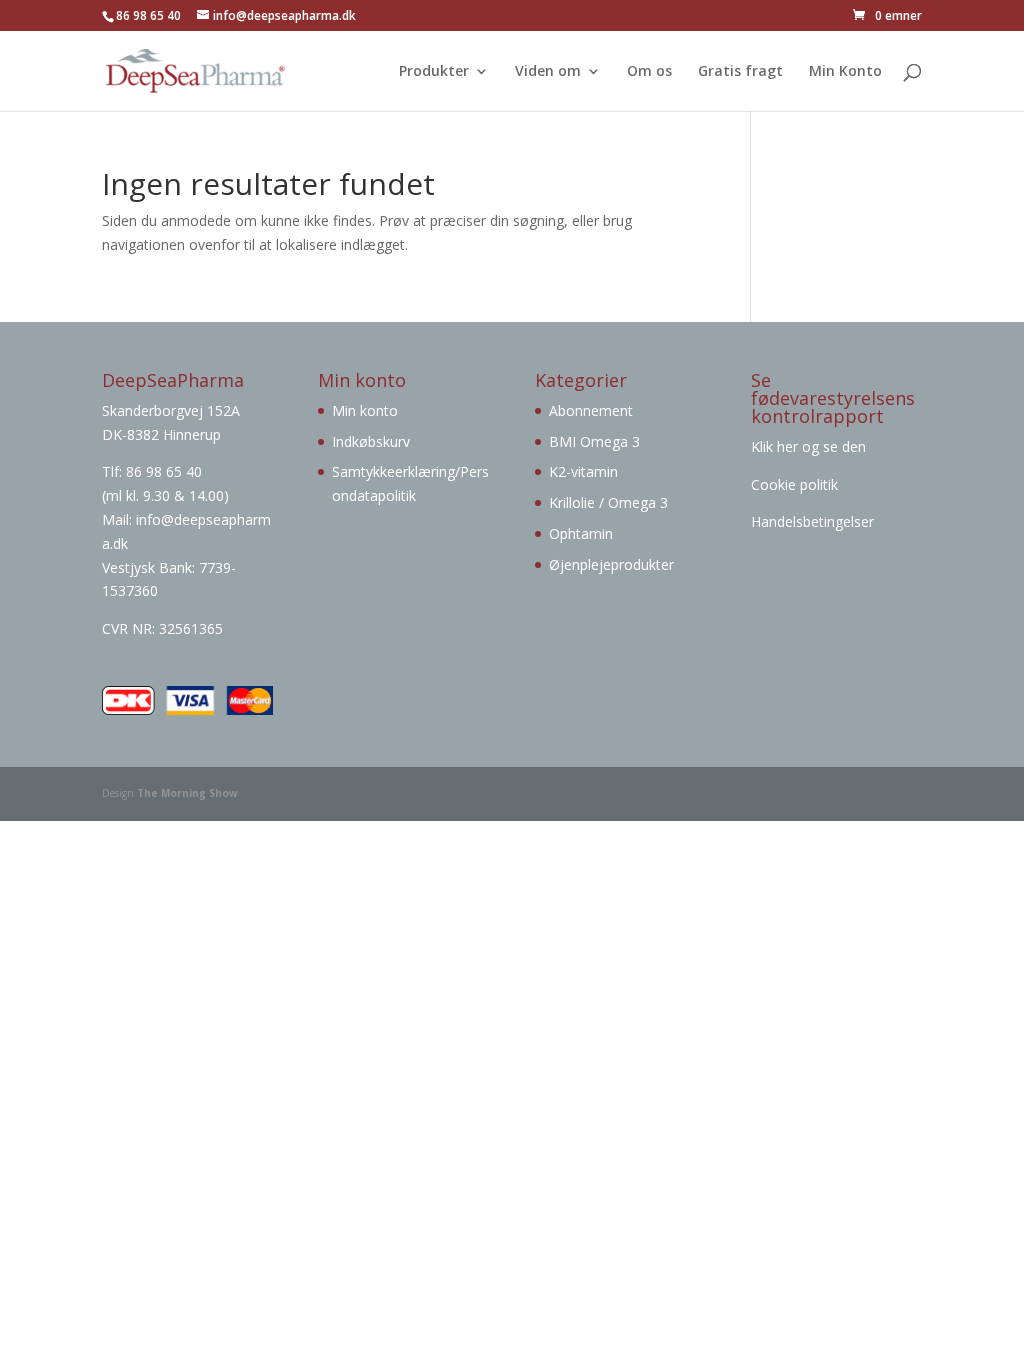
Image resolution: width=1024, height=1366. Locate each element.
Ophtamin (581, 533)
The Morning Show (187, 793)
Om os (649, 72)
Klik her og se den (810, 446)
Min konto (365, 410)
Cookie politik (794, 484)
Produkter (434, 72)
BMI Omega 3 (594, 441)
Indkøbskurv (371, 441)
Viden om (548, 72)
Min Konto (845, 72)
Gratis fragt (740, 72)
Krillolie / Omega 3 (608, 502)
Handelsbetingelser (812, 521)
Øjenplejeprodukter (611, 564)
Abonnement (591, 410)
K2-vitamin (583, 471)
